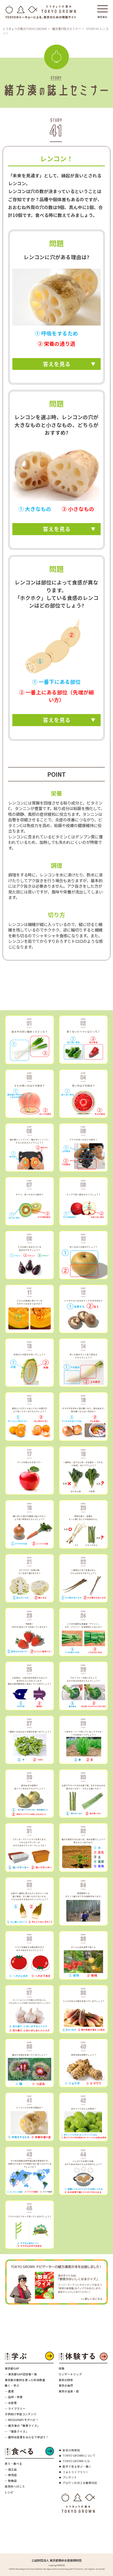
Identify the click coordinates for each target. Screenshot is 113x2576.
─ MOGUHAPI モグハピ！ (22, 2420)
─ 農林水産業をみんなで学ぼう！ (27, 2437)
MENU (102, 15)
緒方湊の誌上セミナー (66, 29)
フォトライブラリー (76, 2472)
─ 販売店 (11, 2475)
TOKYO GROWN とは (76, 2461)
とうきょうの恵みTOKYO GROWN (25, 29)
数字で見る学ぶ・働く (77, 2466)
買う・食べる (13, 2464)
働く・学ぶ (12, 2385)
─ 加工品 (11, 2469)
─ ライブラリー (15, 2409)
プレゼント (70, 2477)
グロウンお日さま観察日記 (80, 2483)
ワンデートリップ (70, 2374)
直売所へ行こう (15, 2486)
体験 (61, 2368)
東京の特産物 (71, 2450)
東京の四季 (66, 2380)
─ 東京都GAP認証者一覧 (21, 2374)
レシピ (9, 2492)
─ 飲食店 (11, 2481)
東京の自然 (66, 2385)
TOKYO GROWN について (79, 2455)
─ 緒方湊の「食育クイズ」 (22, 2426)
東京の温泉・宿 (69, 2391)
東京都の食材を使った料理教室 (25, 2380)
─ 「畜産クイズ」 (17, 2431)
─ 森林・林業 (14, 2397)
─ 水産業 (11, 2403)
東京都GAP (12, 2368)
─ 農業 (9, 2391)
